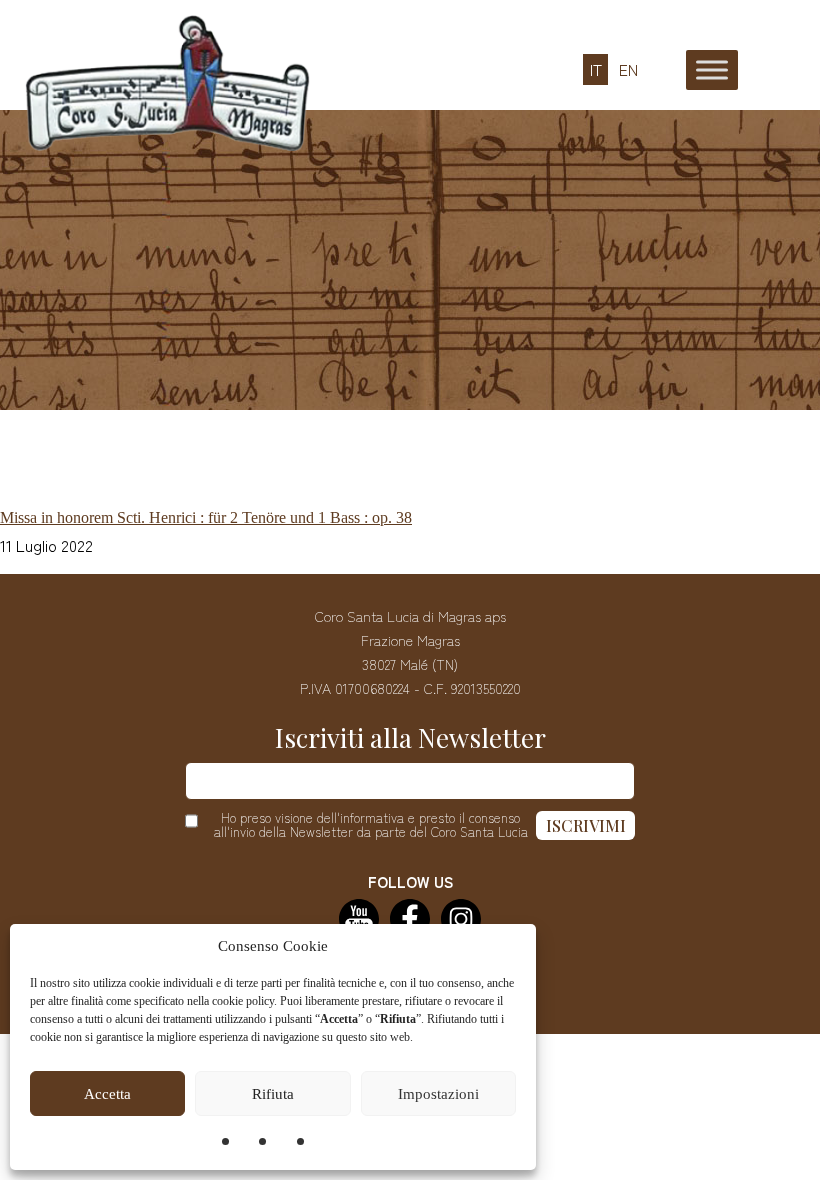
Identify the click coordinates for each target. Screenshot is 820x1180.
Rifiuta (273, 1094)
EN (628, 70)
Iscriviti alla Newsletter (410, 737)
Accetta (107, 1094)
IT (596, 70)
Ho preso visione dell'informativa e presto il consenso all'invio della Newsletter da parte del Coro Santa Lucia (371, 825)
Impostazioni (438, 1094)
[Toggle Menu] (712, 69)
